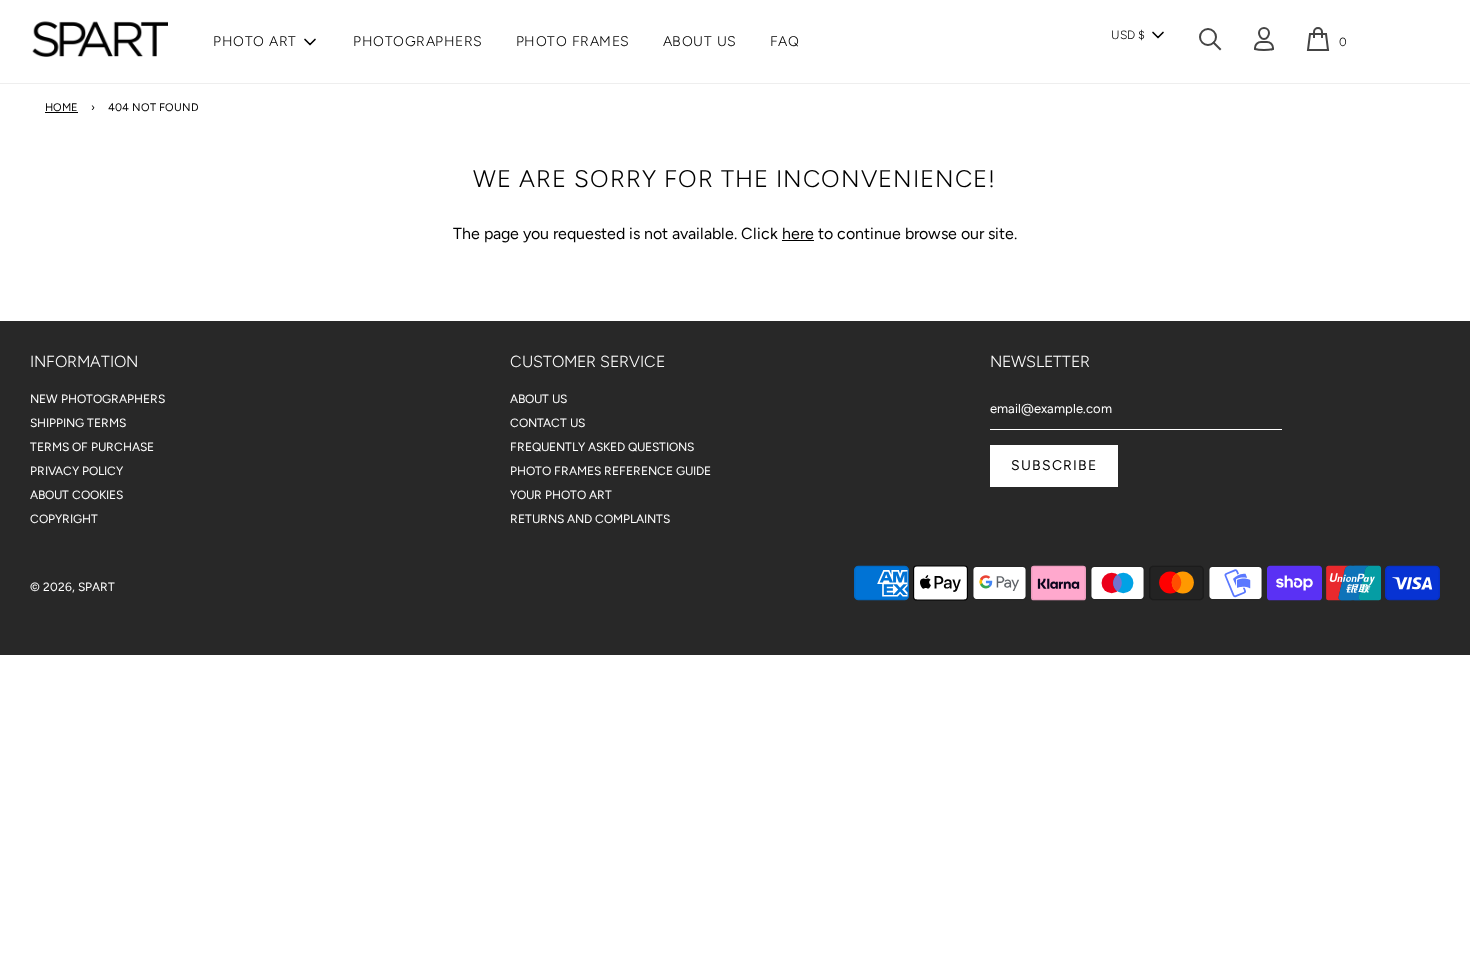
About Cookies (76, 495)
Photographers (418, 41)
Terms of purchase (92, 447)
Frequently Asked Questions (602, 447)
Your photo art (561, 495)
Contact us (547, 423)
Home (61, 107)
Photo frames (573, 41)
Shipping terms (78, 423)
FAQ (785, 41)
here (798, 233)
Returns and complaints (590, 519)
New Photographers (97, 399)
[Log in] (1264, 43)
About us (700, 41)
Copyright (64, 519)
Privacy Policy (76, 471)
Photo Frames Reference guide (610, 471)
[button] (1137, 35)
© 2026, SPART (72, 587)
